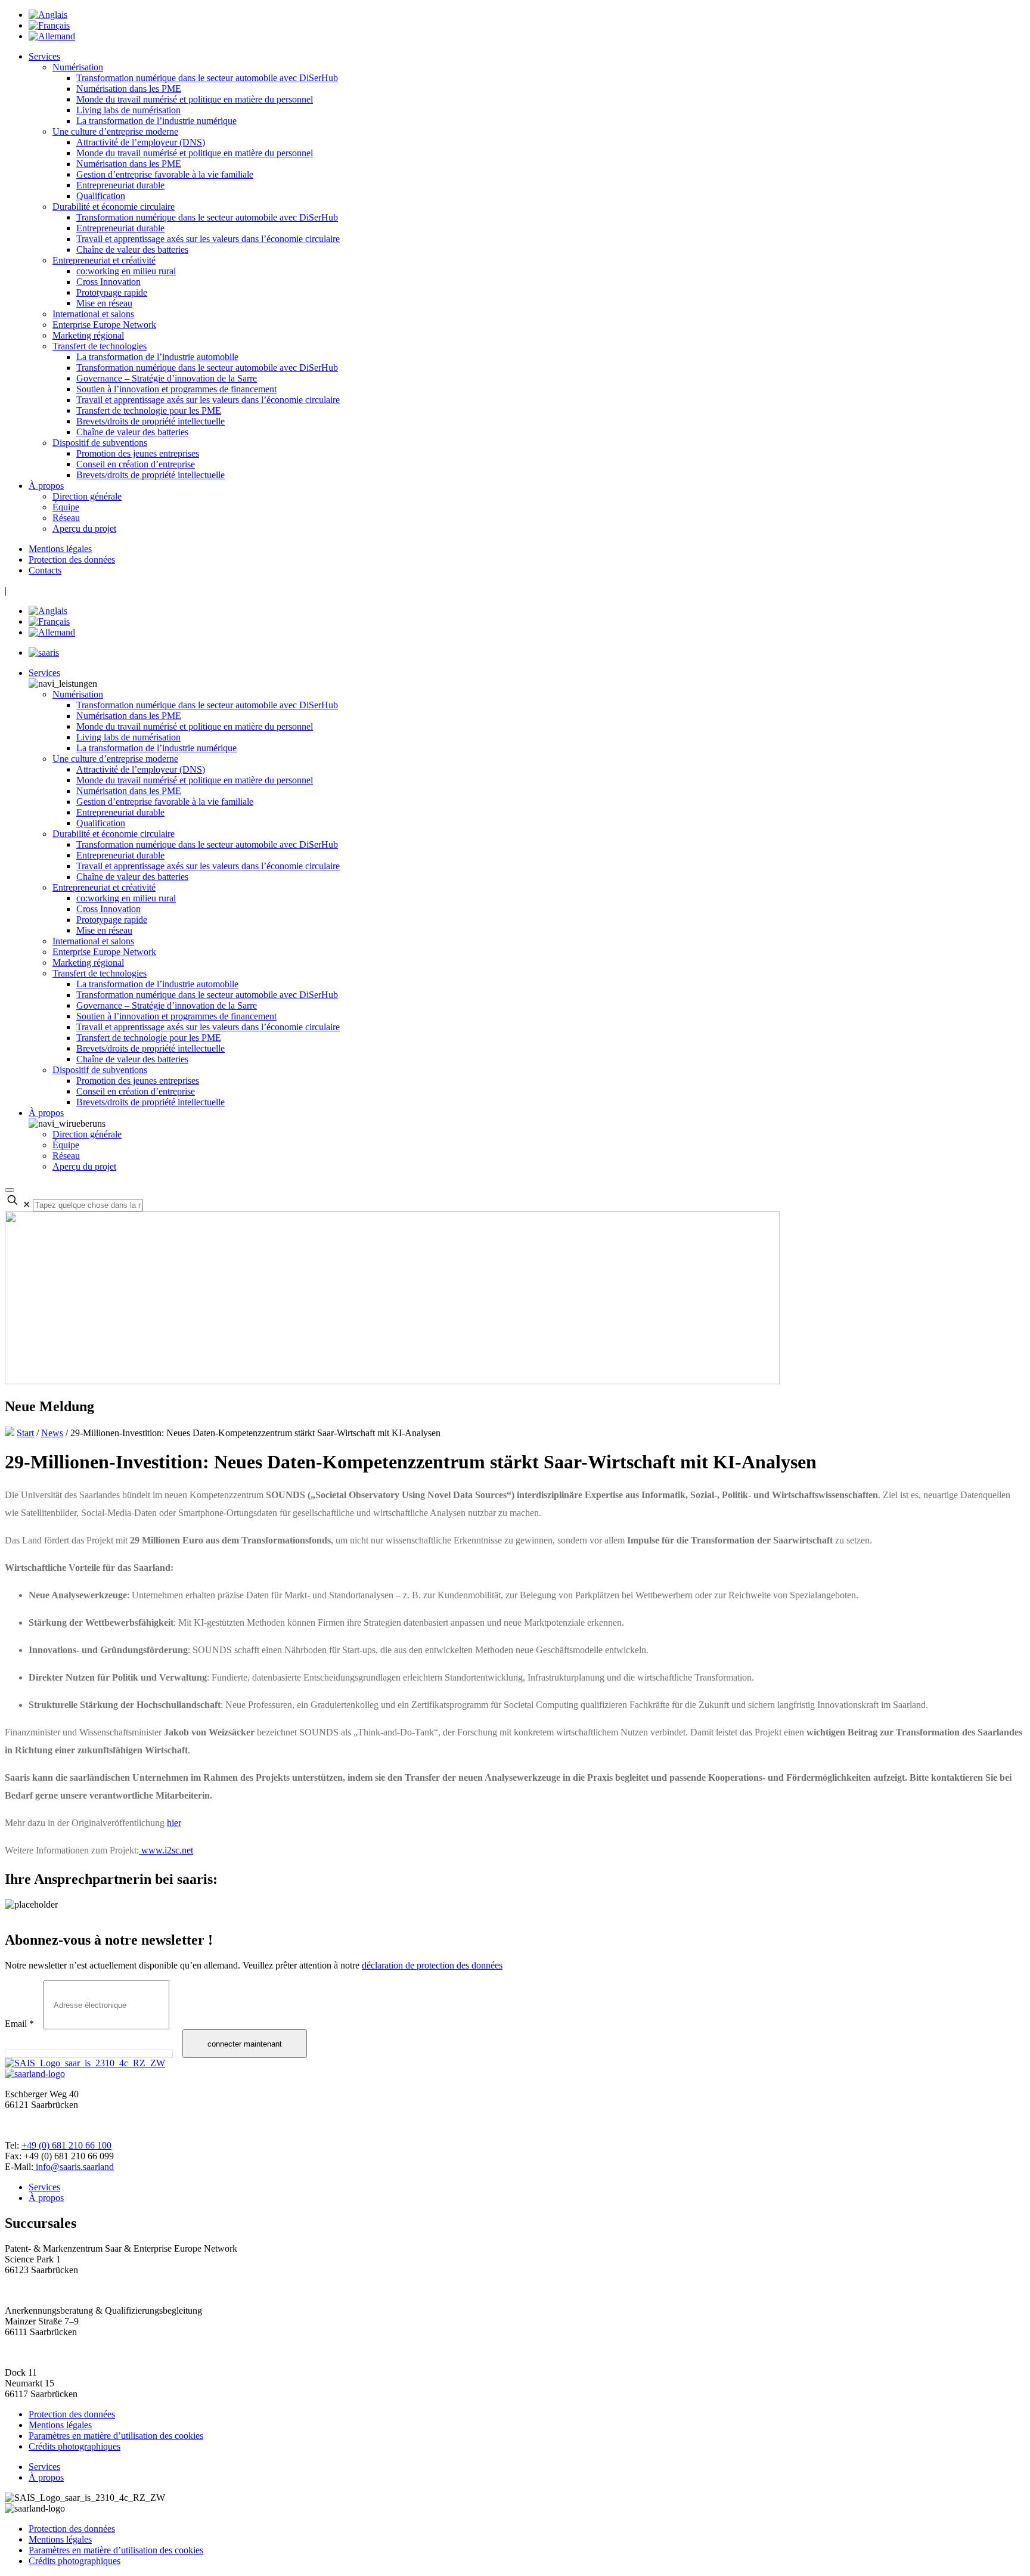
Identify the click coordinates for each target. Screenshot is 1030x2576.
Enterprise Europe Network (104, 325)
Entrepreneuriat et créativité (104, 260)
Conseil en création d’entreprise (136, 464)
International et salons (93, 314)
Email (19, 2024)
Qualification (101, 196)
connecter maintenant (245, 2044)
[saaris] (44, 652)
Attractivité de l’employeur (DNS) (141, 142)
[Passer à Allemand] (52, 36)
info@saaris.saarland (74, 2167)
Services (44, 56)
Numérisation (78, 67)
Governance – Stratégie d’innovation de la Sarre (167, 378)
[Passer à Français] (49, 25)
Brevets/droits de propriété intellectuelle (151, 421)
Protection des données (72, 559)
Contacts (45, 570)
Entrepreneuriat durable (120, 185)
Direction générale (87, 496)
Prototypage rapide (112, 292)
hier (174, 1823)
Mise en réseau (104, 303)
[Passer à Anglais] (48, 15)
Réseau (66, 518)
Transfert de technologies (100, 346)
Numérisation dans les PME (129, 89)
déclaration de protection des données (432, 1965)
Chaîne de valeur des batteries (132, 249)
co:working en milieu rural (126, 271)
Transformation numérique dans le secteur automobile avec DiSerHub (207, 78)
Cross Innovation (108, 282)
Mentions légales (60, 549)
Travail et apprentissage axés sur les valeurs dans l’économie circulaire (208, 239)
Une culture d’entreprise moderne (115, 131)
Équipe (66, 507)
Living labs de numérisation (128, 110)
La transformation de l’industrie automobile (157, 357)
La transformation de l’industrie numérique (156, 121)
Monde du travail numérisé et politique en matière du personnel (195, 99)
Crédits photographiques (75, 2446)
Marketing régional (88, 335)
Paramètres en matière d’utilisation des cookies (116, 2436)
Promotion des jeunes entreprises (138, 453)
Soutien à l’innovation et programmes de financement (176, 389)
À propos (46, 486)
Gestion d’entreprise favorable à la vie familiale (165, 174)
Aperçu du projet (84, 528)
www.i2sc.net (166, 1850)
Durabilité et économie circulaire (114, 207)
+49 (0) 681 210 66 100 (66, 2145)
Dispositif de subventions (100, 443)
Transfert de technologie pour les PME (149, 410)
